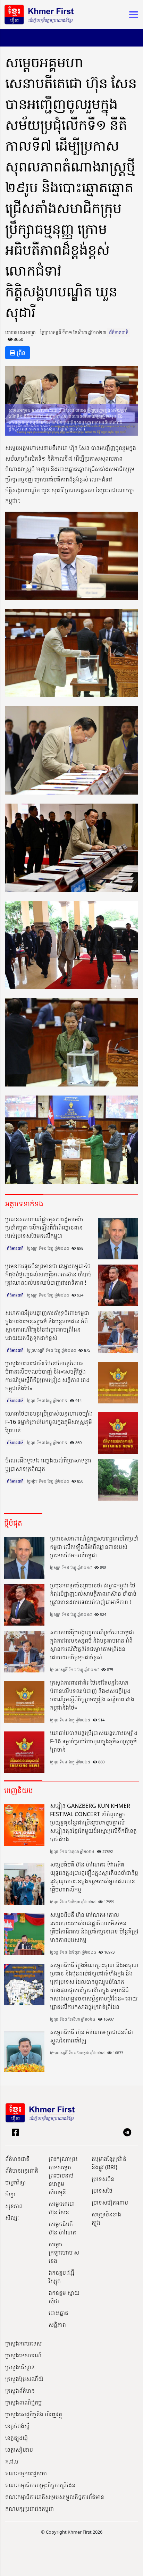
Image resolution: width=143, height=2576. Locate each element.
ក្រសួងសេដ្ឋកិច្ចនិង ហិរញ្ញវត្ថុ (34, 2414)
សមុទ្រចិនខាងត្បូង (106, 2218)
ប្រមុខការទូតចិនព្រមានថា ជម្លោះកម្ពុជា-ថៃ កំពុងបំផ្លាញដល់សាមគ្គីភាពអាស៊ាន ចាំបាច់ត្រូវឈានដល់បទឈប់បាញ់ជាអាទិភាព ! (48, 1274)
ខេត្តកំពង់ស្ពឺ (17, 2426)
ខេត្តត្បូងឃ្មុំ (16, 2438)
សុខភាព (14, 2206)
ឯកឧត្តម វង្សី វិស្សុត (61, 2277)
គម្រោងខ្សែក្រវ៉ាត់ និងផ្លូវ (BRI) (109, 2163)
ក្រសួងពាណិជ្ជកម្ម (23, 2402)
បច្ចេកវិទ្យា (16, 2182)
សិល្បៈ (12, 2218)
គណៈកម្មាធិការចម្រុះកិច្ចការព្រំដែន (40, 2485)
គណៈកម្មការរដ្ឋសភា (26, 2473)
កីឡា (10, 2194)
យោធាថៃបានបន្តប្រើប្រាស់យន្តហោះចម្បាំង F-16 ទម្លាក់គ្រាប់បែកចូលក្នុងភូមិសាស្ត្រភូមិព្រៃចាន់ (49, 1422)
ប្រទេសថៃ (102, 2191)
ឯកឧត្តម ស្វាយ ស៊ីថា (64, 2297)
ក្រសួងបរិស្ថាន (20, 2367)
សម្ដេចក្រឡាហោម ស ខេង (64, 2252)
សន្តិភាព (57, 2325)
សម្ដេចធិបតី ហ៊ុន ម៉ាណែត (62, 2228)
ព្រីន (20, 353)
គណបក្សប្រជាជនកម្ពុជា (30, 2509)
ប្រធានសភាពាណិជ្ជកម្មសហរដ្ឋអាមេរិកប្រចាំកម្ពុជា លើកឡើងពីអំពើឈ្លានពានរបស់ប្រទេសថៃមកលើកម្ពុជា (44, 1227)
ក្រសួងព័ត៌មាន (20, 2391)
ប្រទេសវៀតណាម (110, 2202)
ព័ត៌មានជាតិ (119, 333)
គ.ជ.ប (12, 2461)
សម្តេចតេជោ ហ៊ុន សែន (62, 2208)
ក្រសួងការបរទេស (23, 2343)
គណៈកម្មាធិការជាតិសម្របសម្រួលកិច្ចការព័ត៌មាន (55, 2497)
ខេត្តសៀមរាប (19, 2450)
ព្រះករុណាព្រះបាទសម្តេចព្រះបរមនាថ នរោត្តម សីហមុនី (63, 2175)
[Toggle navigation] (132, 15)
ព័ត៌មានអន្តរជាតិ (22, 2171)
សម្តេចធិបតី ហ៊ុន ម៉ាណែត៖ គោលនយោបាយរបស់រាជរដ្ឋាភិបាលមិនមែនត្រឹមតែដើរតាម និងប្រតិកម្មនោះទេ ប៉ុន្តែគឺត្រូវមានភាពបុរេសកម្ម (94, 1927)
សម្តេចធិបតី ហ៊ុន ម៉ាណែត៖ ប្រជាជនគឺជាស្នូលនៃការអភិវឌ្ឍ (91, 2036)
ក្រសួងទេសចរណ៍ (23, 2355)
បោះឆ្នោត (58, 2313)
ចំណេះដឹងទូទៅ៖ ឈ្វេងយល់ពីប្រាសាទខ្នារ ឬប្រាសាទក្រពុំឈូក (48, 1465)
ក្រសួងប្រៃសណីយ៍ (24, 2379)
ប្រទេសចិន (103, 2179)
